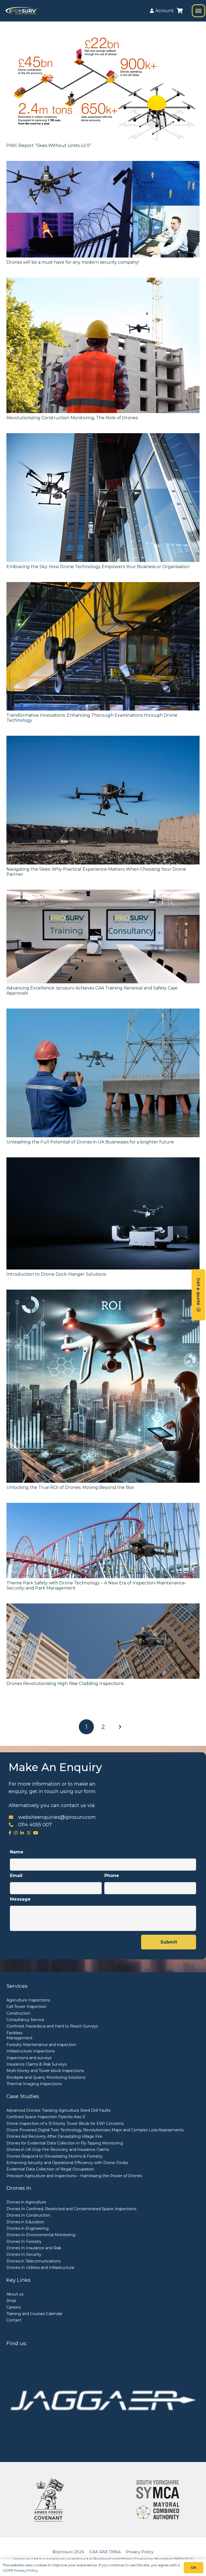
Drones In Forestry (24, 2242)
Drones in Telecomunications (34, 2261)
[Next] (120, 1727)
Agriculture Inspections (28, 2000)
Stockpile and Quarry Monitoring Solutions (46, 2077)
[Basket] (180, 11)
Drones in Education (25, 2222)
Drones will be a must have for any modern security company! (73, 262)
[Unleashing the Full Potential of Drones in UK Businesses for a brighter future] (103, 1073)
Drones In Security (24, 2254)
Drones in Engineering (27, 2228)
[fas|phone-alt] (13, 1825)
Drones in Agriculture (26, 2202)
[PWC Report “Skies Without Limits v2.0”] (103, 87)
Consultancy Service (25, 2020)
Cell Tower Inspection (26, 2007)
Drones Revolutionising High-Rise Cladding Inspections (65, 1683)
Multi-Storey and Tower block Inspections (45, 2071)
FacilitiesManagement (19, 2036)
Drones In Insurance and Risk (34, 2248)
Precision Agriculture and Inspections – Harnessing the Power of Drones (74, 2176)
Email (18, 1876)
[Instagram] (16, 1833)
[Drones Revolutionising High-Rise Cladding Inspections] (103, 1641)
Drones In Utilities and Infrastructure (40, 2268)
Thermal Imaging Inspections (34, 2084)
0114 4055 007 (35, 1825)
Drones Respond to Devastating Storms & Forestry (54, 2156)
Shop (11, 2301)
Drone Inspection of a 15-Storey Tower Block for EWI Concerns (65, 2124)
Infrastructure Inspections (31, 2051)
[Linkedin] (22, 1833)
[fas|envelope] (13, 1817)
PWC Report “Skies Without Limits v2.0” (49, 146)
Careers (14, 2307)
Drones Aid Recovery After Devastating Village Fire (54, 2136)
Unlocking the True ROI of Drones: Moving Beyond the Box (70, 1487)
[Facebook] (10, 1833)
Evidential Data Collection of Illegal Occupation (50, 2169)
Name (18, 1852)
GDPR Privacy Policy (20, 2570)
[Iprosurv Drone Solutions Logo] (21, 11)
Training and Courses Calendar (34, 2314)
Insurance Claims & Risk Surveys (36, 2064)
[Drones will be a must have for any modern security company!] (103, 209)
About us (15, 2294)
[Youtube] (36, 1833)
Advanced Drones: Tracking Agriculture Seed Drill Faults (58, 2110)
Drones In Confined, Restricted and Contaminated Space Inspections (71, 2209)
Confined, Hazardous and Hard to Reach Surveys (52, 2026)
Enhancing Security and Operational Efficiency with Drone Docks (67, 2163)
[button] (198, 11)
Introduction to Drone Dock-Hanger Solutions (56, 1274)
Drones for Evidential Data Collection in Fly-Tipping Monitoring (65, 2143)
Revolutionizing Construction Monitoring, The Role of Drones (72, 418)
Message (22, 1899)
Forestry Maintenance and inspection (41, 2045)
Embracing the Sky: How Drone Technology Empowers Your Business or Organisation (98, 567)
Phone (112, 1876)
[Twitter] (29, 1833)
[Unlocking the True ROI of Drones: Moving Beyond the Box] (103, 1386)
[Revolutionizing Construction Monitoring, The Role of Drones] (103, 345)
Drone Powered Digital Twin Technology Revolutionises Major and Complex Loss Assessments (95, 2130)
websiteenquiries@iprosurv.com (57, 1817)
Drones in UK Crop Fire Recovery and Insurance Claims (58, 2150)
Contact (14, 2320)
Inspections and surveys (29, 2058)
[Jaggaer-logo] (103, 2400)
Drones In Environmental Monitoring (41, 2235)
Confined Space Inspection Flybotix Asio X (46, 2117)
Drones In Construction (28, 2215)
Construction (19, 2013)
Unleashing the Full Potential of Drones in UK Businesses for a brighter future (90, 1142)
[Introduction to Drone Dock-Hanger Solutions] (103, 1213)
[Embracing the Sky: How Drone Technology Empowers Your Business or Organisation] (103, 498)
